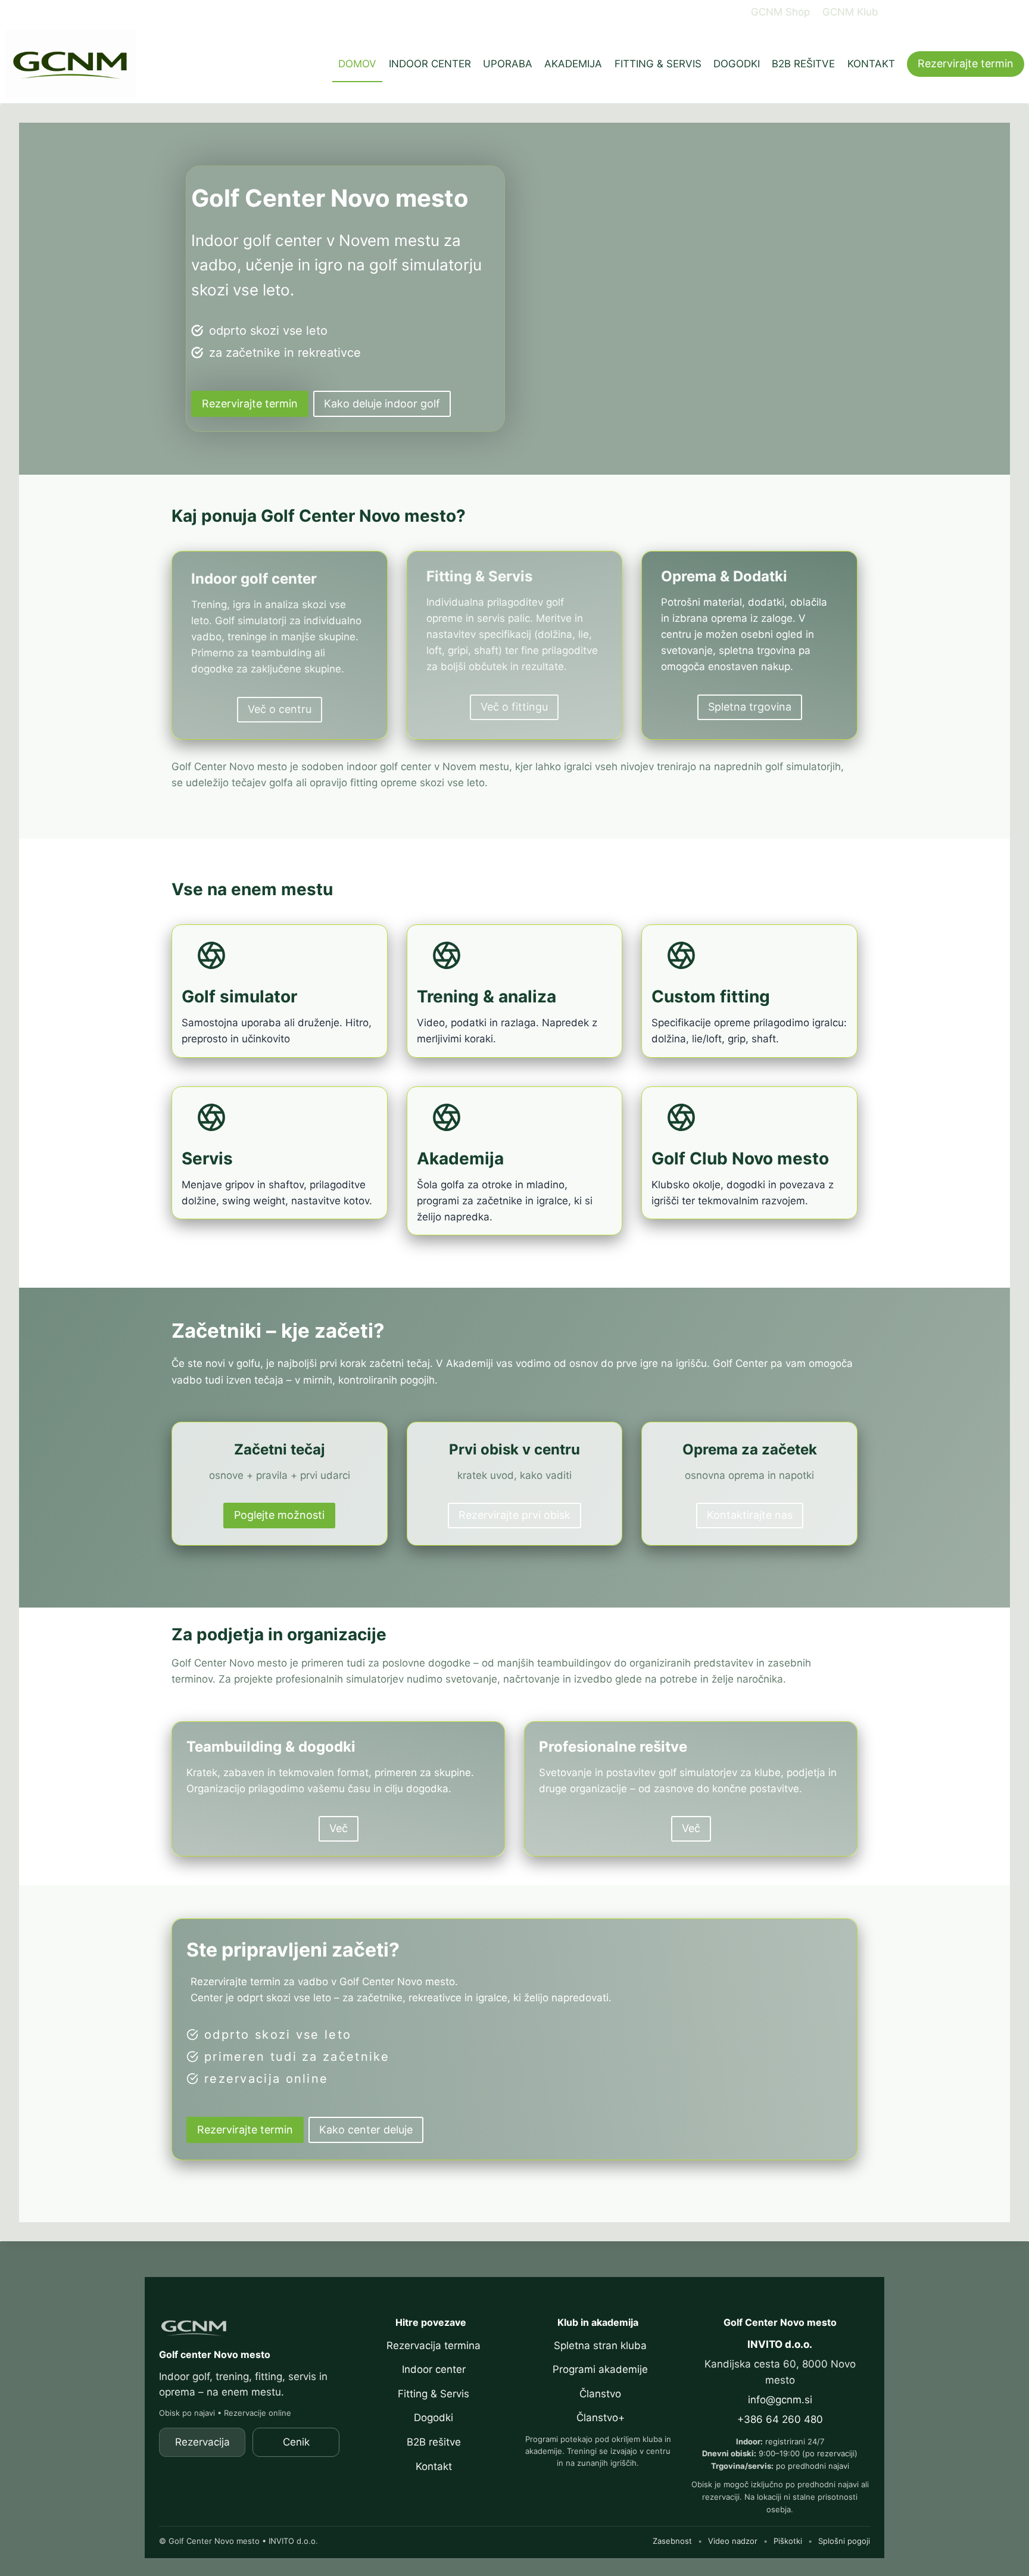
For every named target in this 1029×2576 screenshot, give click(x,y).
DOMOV (357, 64)
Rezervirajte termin (966, 63)
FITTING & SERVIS (658, 64)
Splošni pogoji (844, 2541)
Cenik (296, 2442)
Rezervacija (202, 2442)
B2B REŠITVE (803, 64)
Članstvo (600, 2394)
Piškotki (788, 2541)
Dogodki (434, 2418)
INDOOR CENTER (430, 64)
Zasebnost (672, 2541)
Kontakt (434, 2466)
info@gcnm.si (780, 2400)
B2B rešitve (434, 2442)
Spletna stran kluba (600, 2346)
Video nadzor (733, 2541)
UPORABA (508, 64)
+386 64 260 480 (780, 2419)
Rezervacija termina (434, 2346)
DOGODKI (737, 64)
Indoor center (434, 2369)
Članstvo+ (601, 2418)
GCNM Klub (850, 12)
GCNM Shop (780, 12)
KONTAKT (871, 64)
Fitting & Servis (434, 2394)
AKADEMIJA (573, 64)
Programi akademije (600, 2369)
